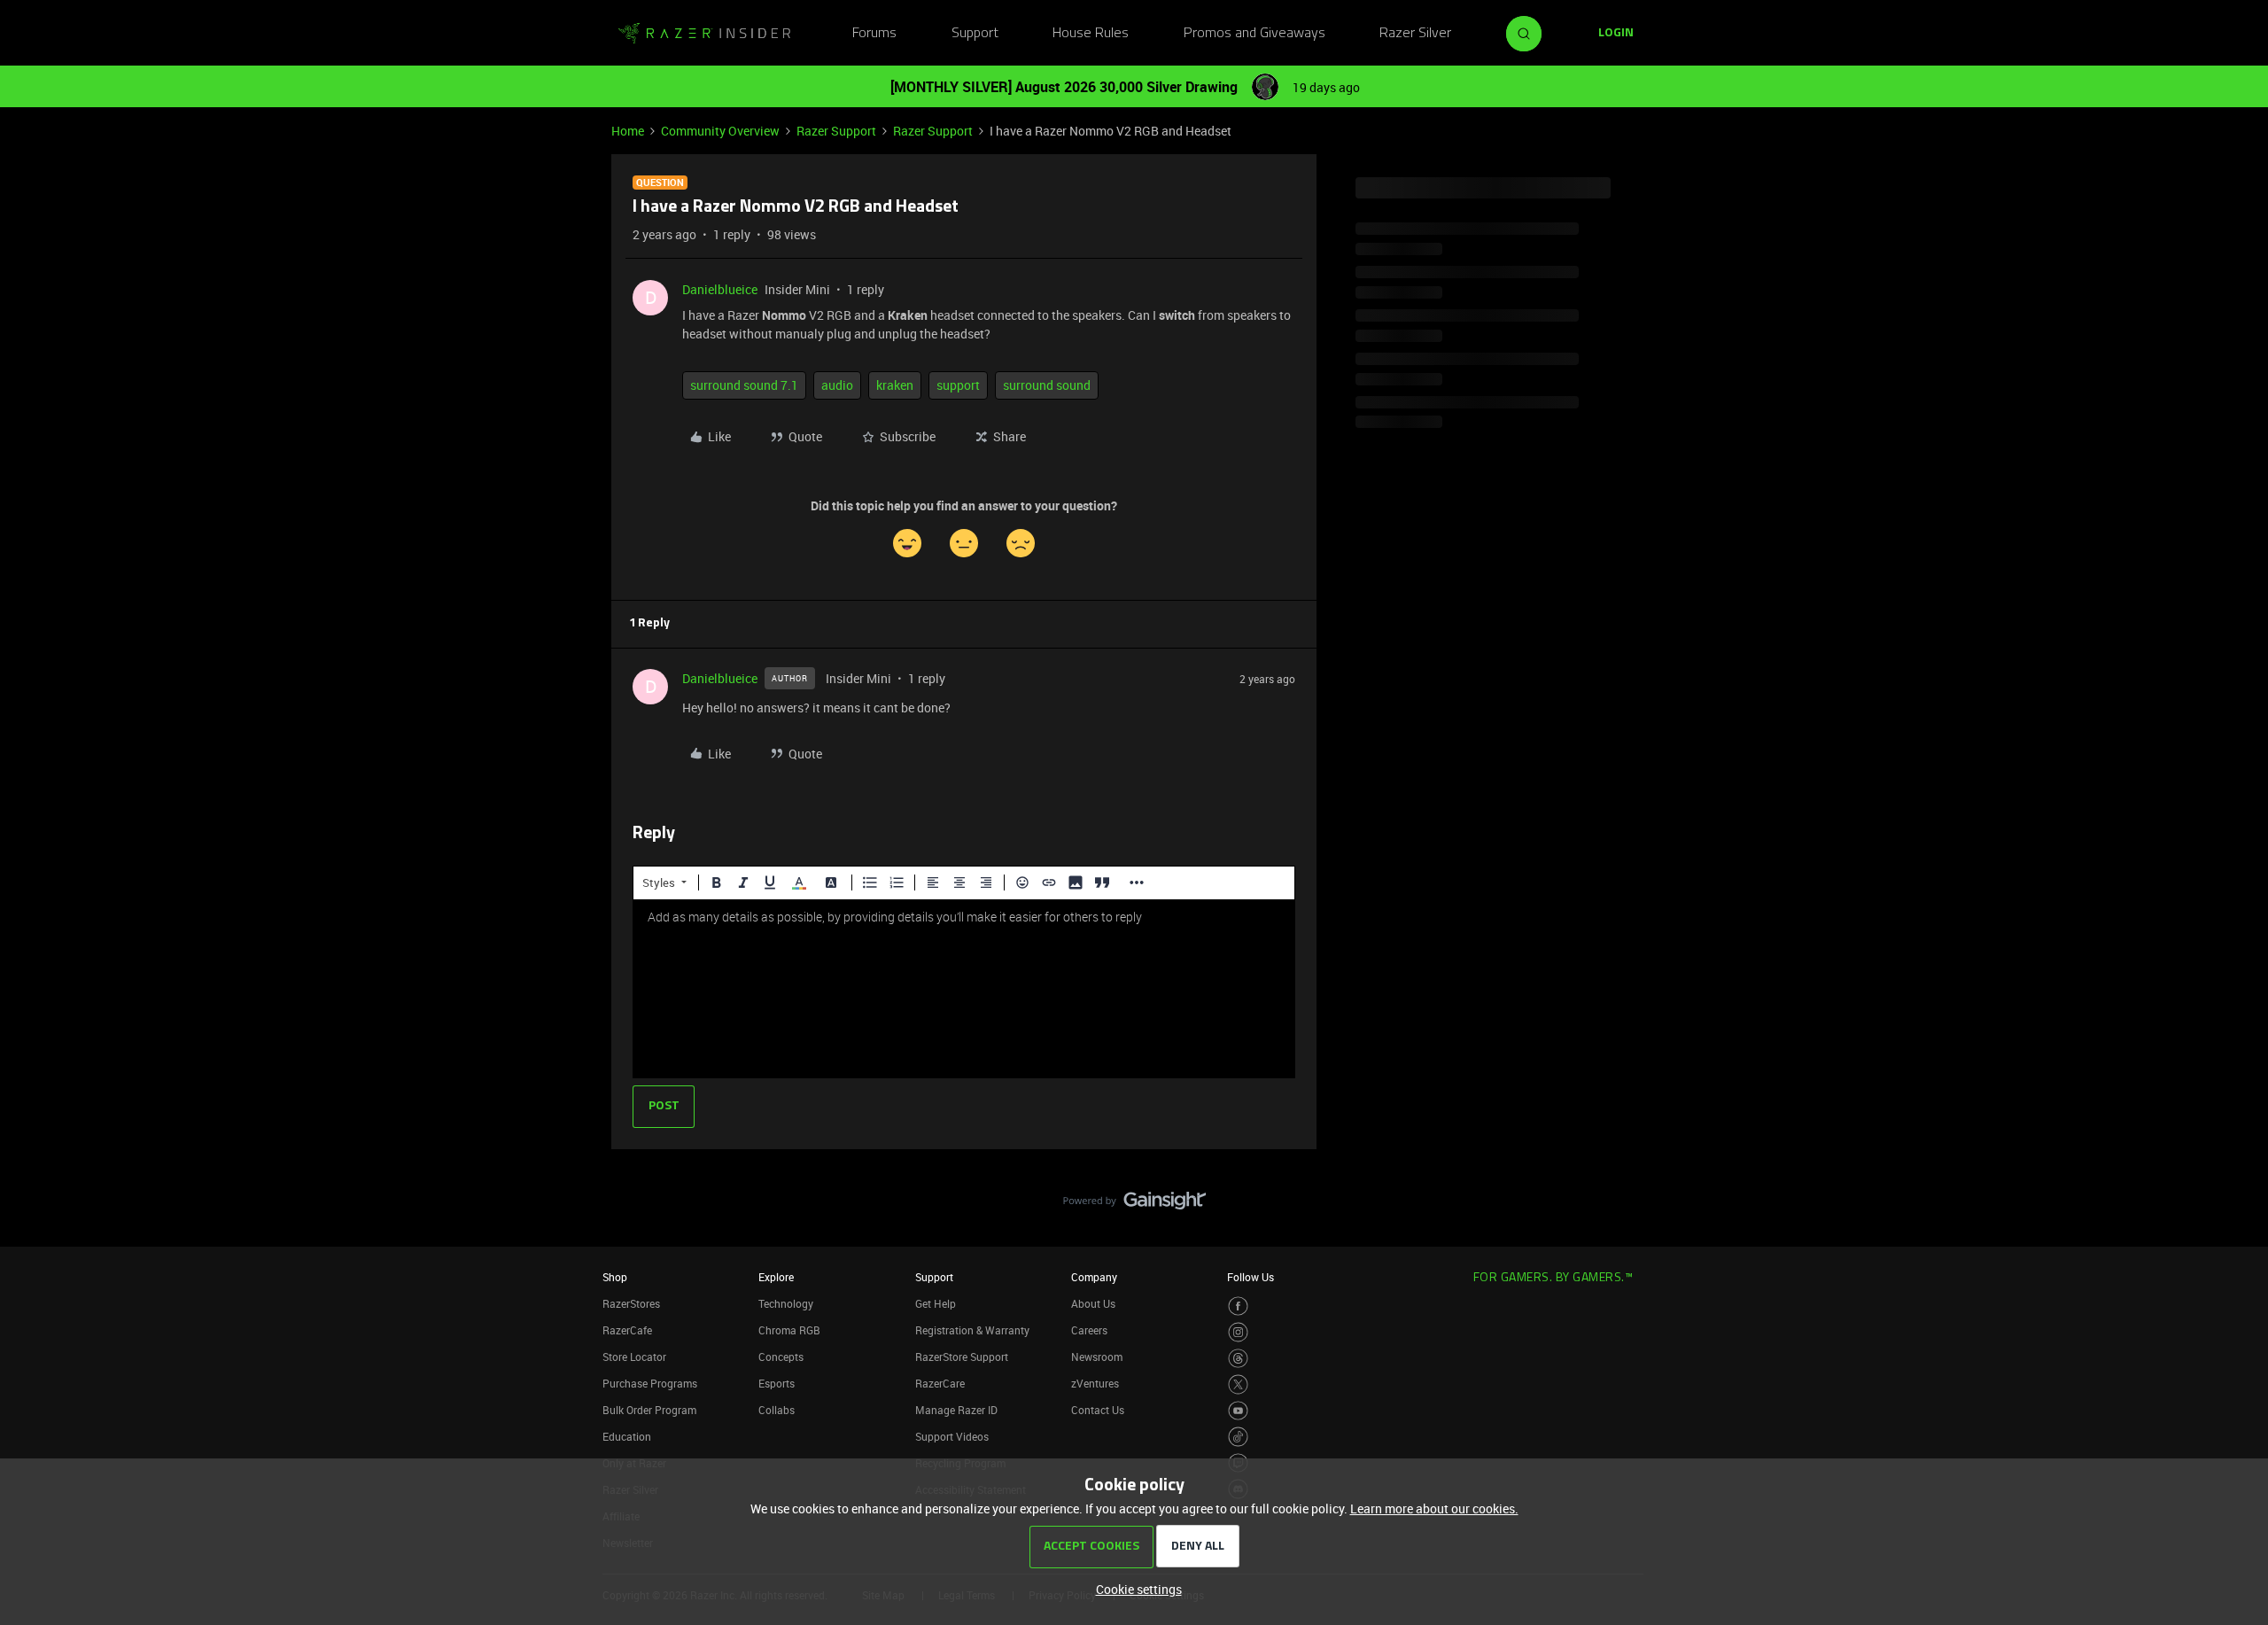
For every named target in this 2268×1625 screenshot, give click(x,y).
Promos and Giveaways (1254, 34)
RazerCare (940, 1383)
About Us (1093, 1303)
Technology (786, 1303)
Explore (776, 1277)
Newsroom (1097, 1357)
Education (627, 1436)
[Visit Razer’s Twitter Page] (1238, 1384)
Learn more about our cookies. (1434, 1508)
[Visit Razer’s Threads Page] (1238, 1359)
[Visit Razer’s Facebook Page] (1238, 1306)
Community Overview (720, 131)
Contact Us (1098, 1410)
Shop (615, 1277)
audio (837, 385)
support (958, 385)
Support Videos (952, 1436)
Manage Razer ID (956, 1410)
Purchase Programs (650, 1383)
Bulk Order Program (649, 1410)
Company (1094, 1277)
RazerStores (631, 1303)
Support (975, 34)
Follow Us (1251, 1277)
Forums (874, 34)
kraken (895, 385)
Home (628, 131)
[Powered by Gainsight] (1134, 1205)
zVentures (1095, 1383)
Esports (777, 1383)
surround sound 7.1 (744, 385)
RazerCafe (627, 1330)
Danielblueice (720, 289)
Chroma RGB (789, 1330)
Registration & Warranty (972, 1330)
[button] (1616, 34)
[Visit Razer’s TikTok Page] (1238, 1437)
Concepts (781, 1357)
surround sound (1047, 385)
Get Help (936, 1303)
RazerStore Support (962, 1357)
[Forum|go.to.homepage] (704, 34)
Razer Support (836, 131)
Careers (1089, 1330)
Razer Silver (1415, 34)
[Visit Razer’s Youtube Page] (1238, 1411)
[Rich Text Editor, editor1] (964, 989)
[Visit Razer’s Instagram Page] (1238, 1332)
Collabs (777, 1410)
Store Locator (634, 1357)
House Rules (1091, 34)
